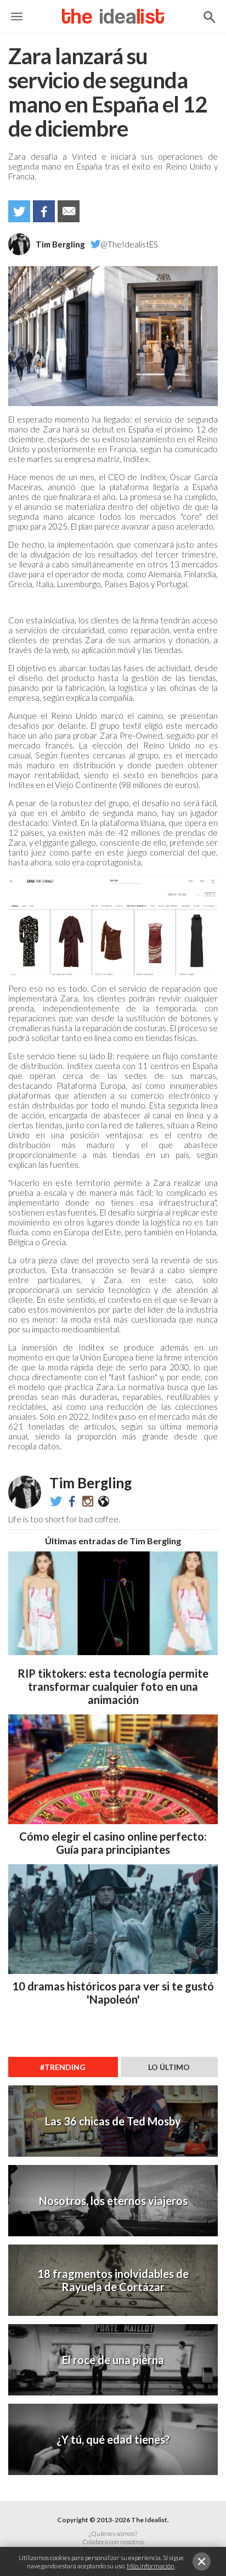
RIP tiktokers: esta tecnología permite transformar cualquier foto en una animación (113, 1686)
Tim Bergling (60, 244)
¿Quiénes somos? (113, 2533)
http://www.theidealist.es (104, 1501)
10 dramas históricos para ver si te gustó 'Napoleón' (113, 1993)
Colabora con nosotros (113, 2542)
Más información (151, 2566)
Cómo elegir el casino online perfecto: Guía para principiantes (113, 1843)
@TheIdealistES (129, 244)
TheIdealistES (72, 1501)
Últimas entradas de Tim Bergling (113, 1541)
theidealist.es (88, 1501)
